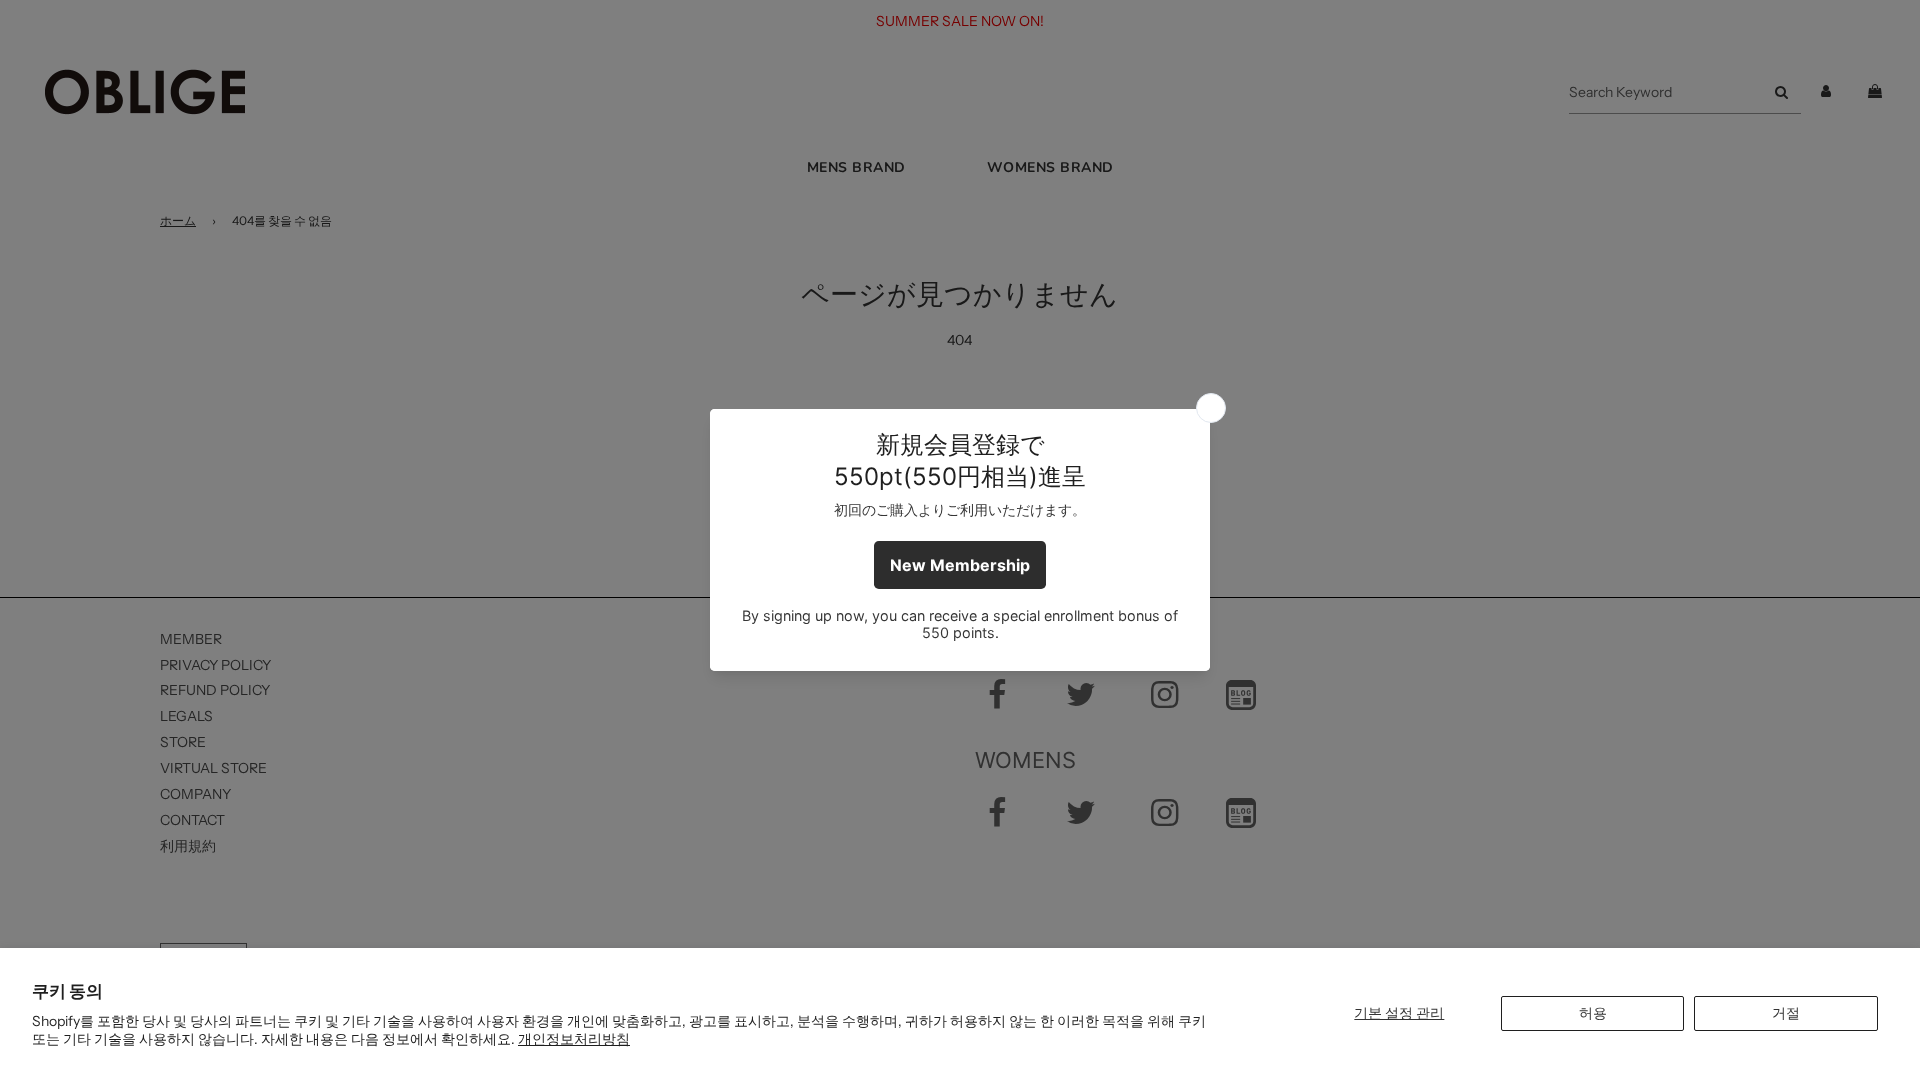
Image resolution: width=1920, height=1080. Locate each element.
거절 (1786, 1013)
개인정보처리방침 (574, 1039)
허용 (1593, 1013)
